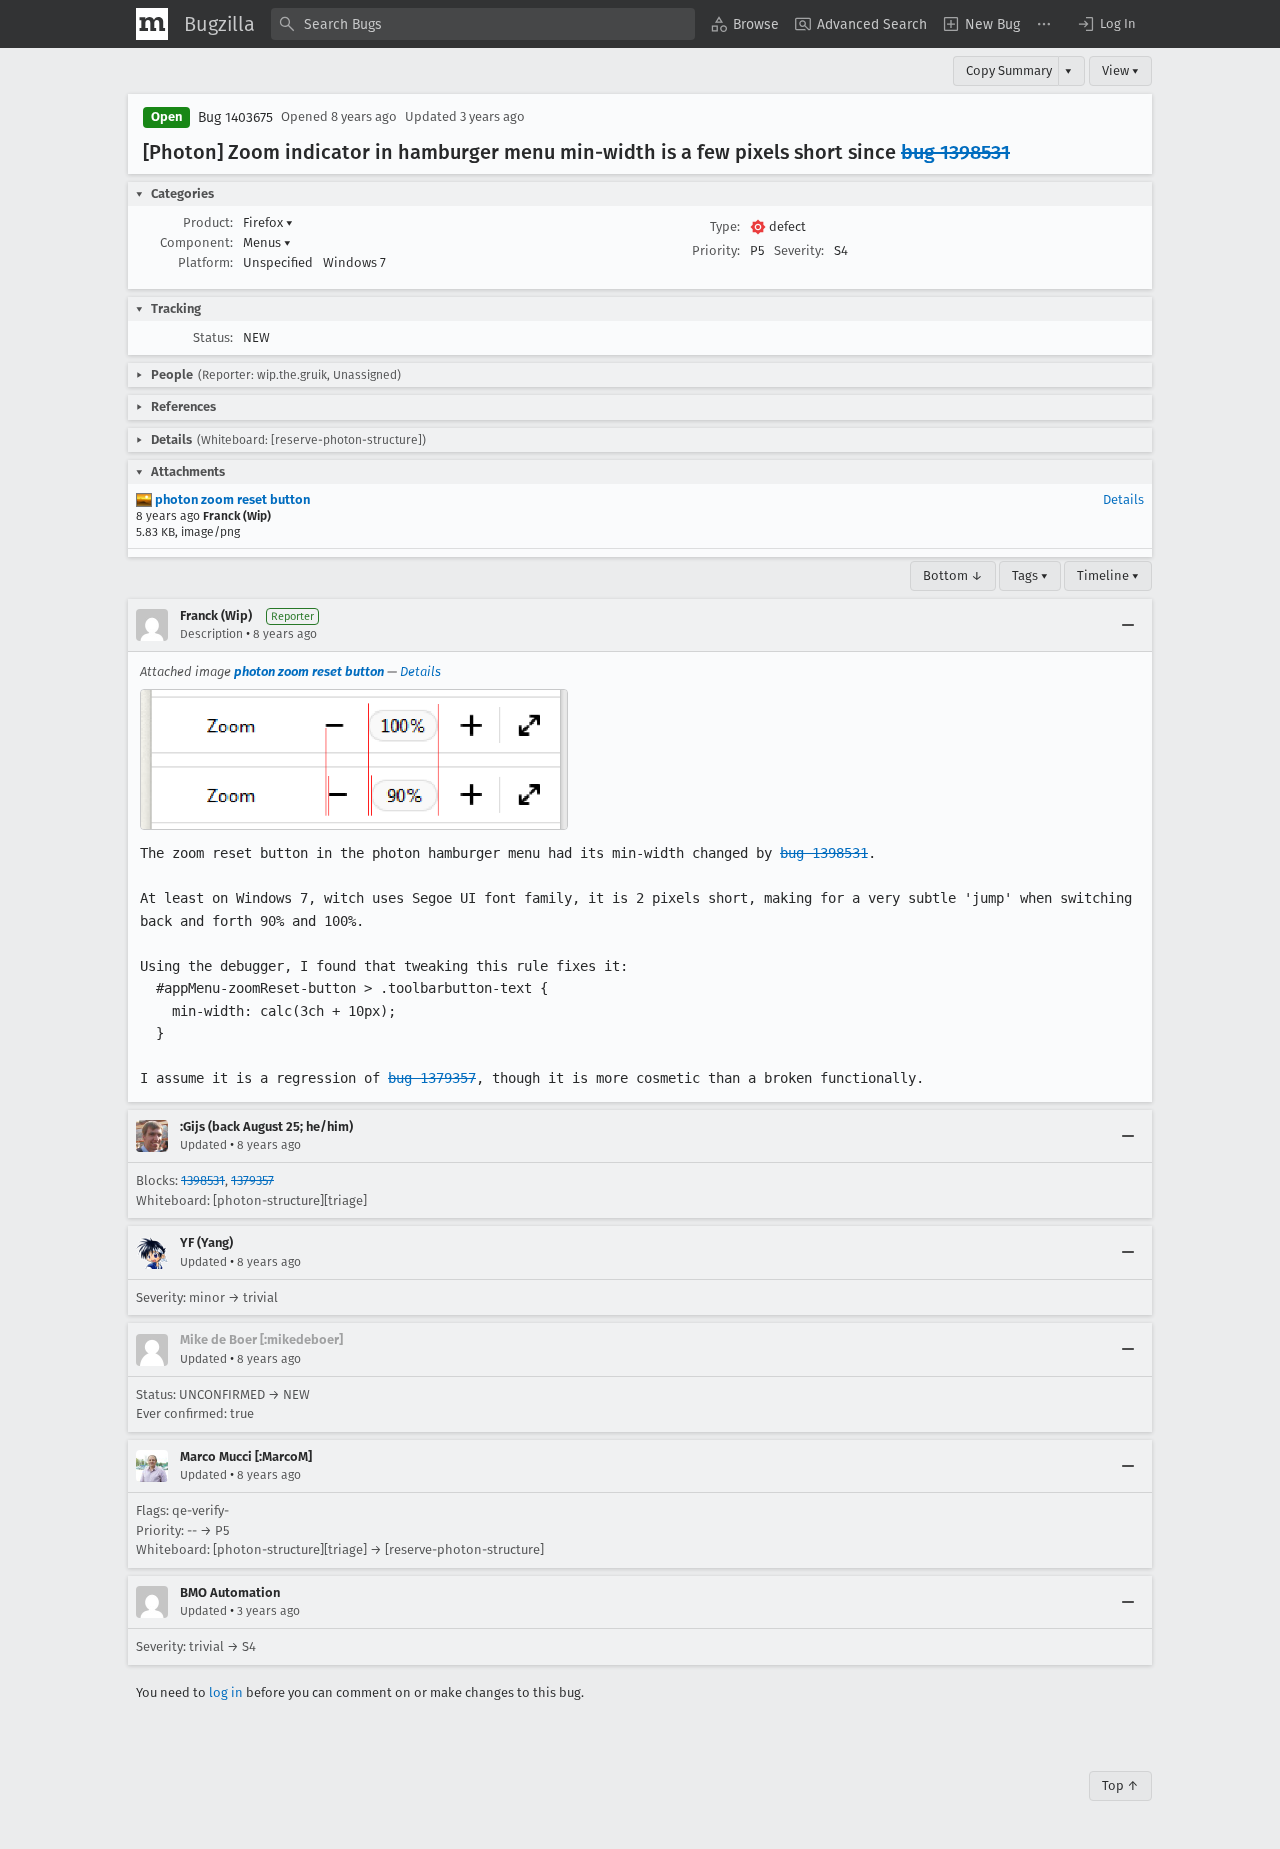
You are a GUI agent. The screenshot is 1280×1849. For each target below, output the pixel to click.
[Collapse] (1128, 625)
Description (211, 634)
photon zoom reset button (231, 499)
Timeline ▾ (1108, 575)
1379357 (252, 1180)
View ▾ (1120, 70)
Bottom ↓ (953, 575)
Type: (725, 226)
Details (1123, 499)
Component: (196, 242)
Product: (208, 222)
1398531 (203, 1180)
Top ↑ (1120, 1785)
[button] (1106, 24)
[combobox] (483, 24)
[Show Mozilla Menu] (152, 24)
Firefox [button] (268, 222)
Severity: (799, 250)
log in (226, 1692)
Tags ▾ (1030, 575)
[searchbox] (483, 24)
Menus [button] (267, 242)
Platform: (205, 262)
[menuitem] (745, 24)
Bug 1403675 (235, 117)
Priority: (716, 250)
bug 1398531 (955, 152)
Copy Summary (1009, 70)
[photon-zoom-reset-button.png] (354, 760)
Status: (213, 337)
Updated (203, 1145)
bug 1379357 (432, 1078)
